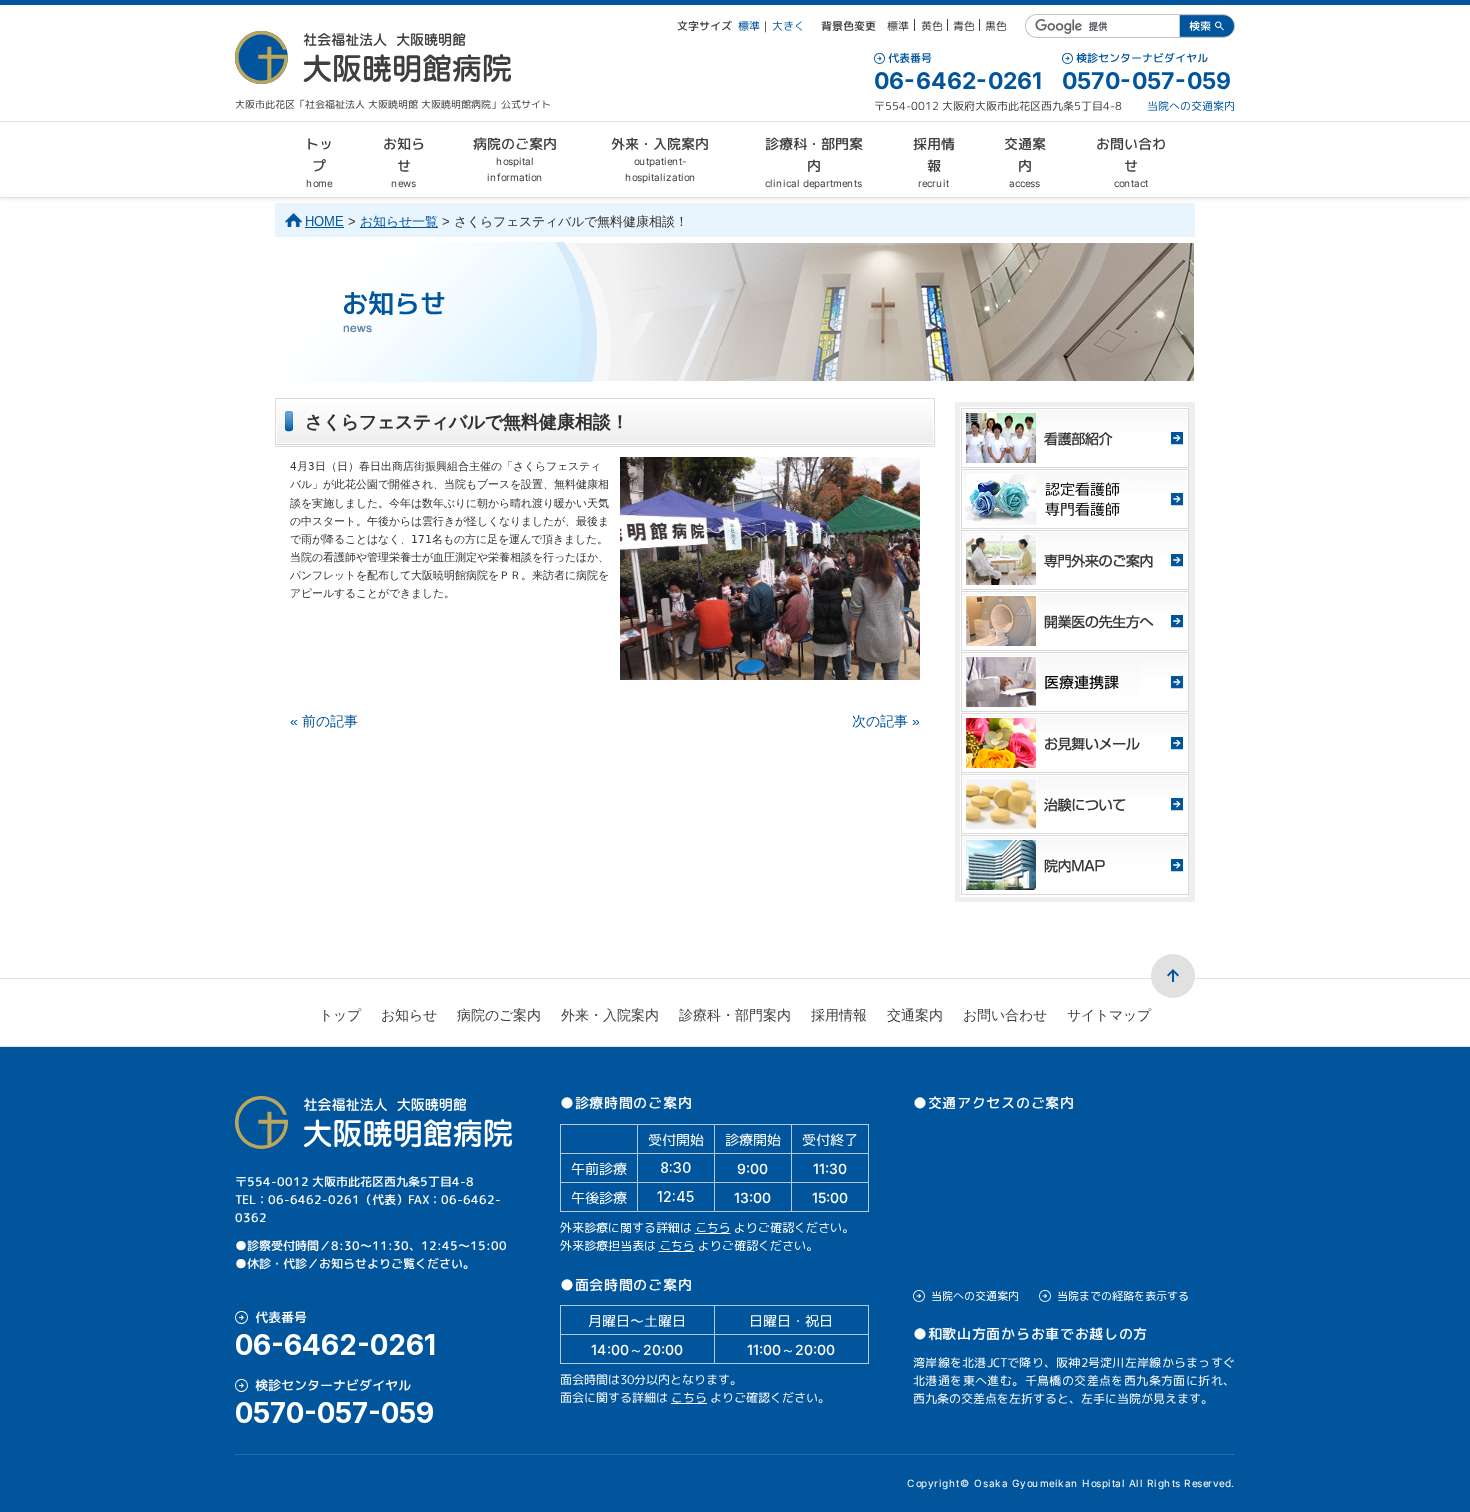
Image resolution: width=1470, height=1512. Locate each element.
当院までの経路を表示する (1123, 1296)
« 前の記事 (324, 721)
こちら (713, 1227)
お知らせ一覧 (399, 221)
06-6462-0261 (958, 81)
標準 (749, 26)
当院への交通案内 (1191, 106)
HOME (324, 221)
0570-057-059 (1146, 81)
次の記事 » (886, 721)
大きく (788, 26)
